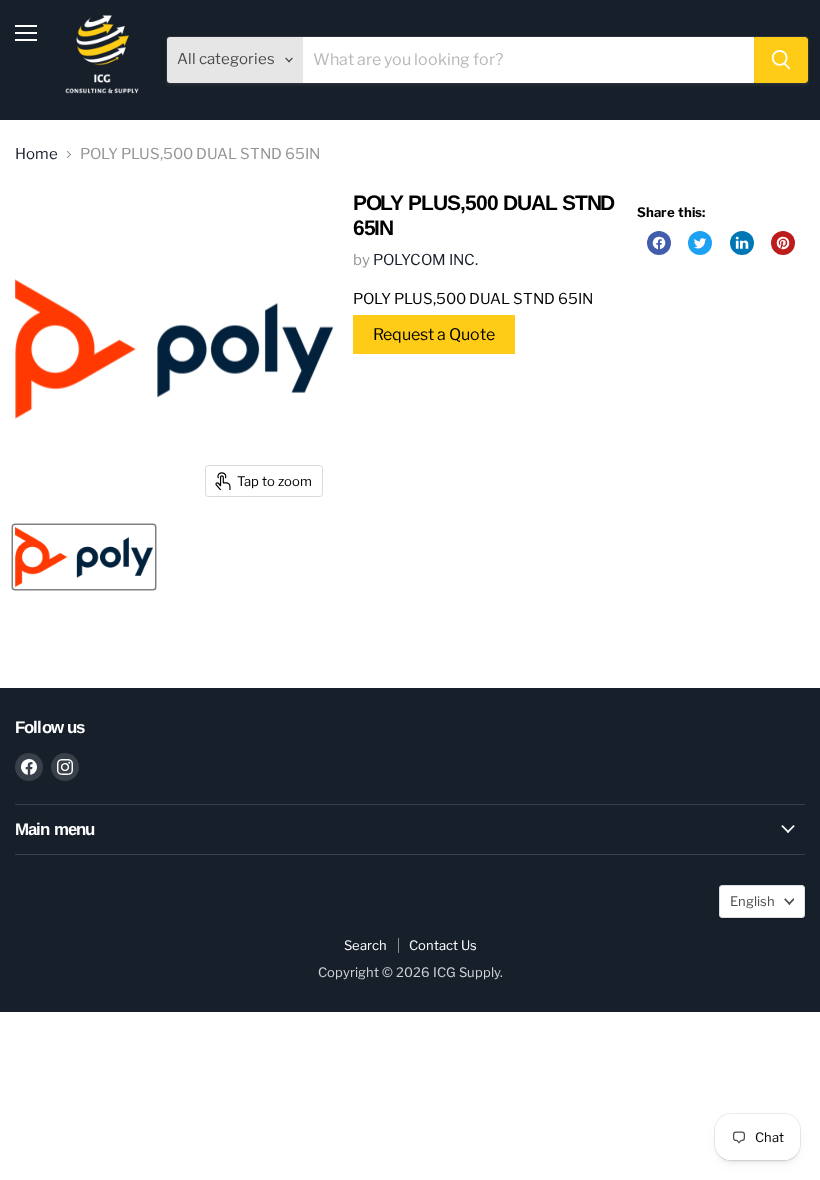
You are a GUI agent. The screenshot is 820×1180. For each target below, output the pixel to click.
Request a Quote (434, 334)
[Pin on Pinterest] (783, 243)
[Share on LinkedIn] (742, 243)
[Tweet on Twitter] (700, 243)
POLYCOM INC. (425, 260)
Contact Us (443, 945)
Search (365, 945)
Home (36, 154)
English (752, 901)
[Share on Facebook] (659, 243)
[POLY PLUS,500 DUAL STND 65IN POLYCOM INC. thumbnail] (84, 557)
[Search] (781, 60)
